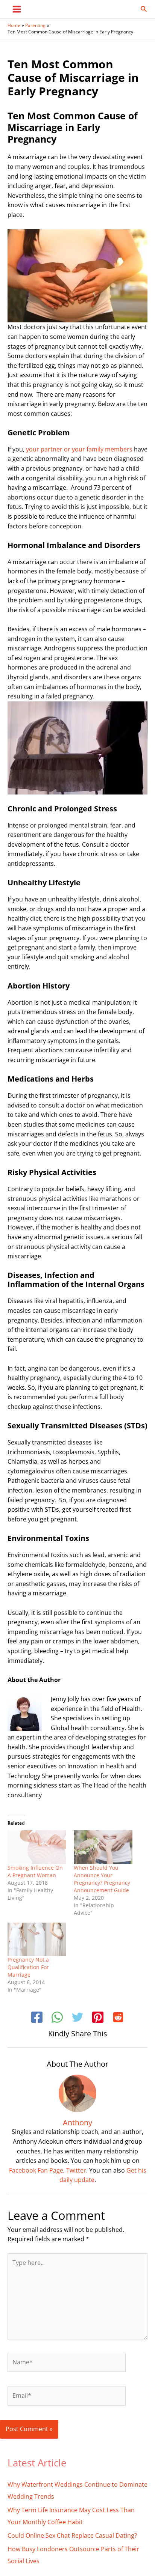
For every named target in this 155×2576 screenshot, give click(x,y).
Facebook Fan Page (36, 2170)
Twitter (76, 2170)
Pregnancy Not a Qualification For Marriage (28, 1967)
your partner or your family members (79, 449)
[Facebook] (37, 2018)
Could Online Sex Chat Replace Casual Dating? (72, 2535)
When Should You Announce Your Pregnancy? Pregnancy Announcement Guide (102, 1879)
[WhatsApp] (57, 2018)
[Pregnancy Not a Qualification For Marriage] (37, 1939)
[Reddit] (118, 2018)
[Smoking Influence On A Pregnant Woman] (37, 1847)
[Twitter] (77, 2018)
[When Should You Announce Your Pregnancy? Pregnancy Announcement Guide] (103, 1847)
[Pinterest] (98, 2018)
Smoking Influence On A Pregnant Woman (35, 1871)
